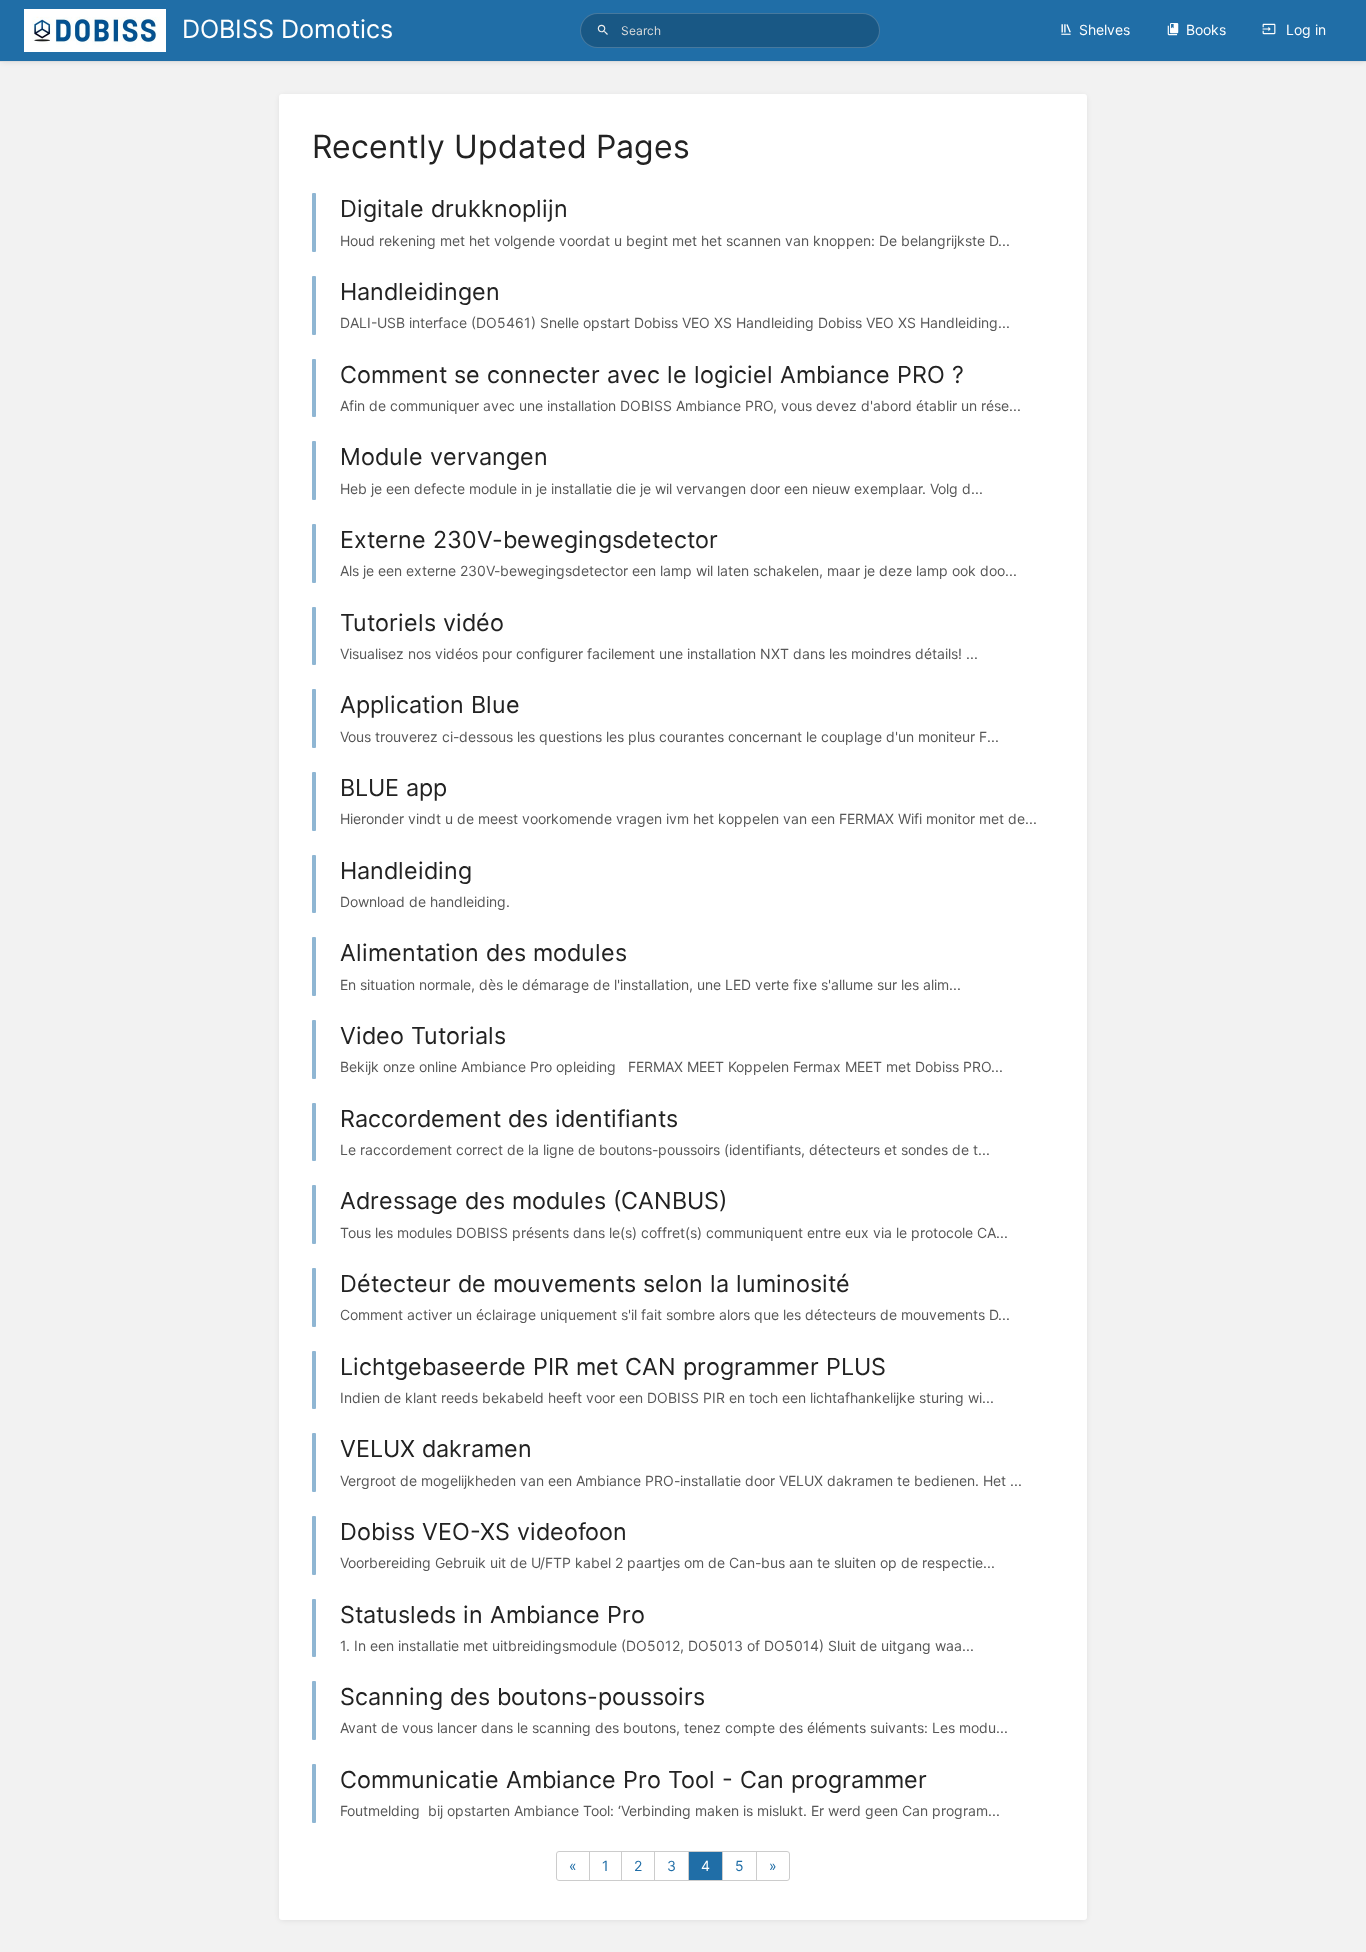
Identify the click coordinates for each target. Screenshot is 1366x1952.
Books (1206, 29)
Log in (1304, 29)
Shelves (1104, 29)
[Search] (603, 30)
